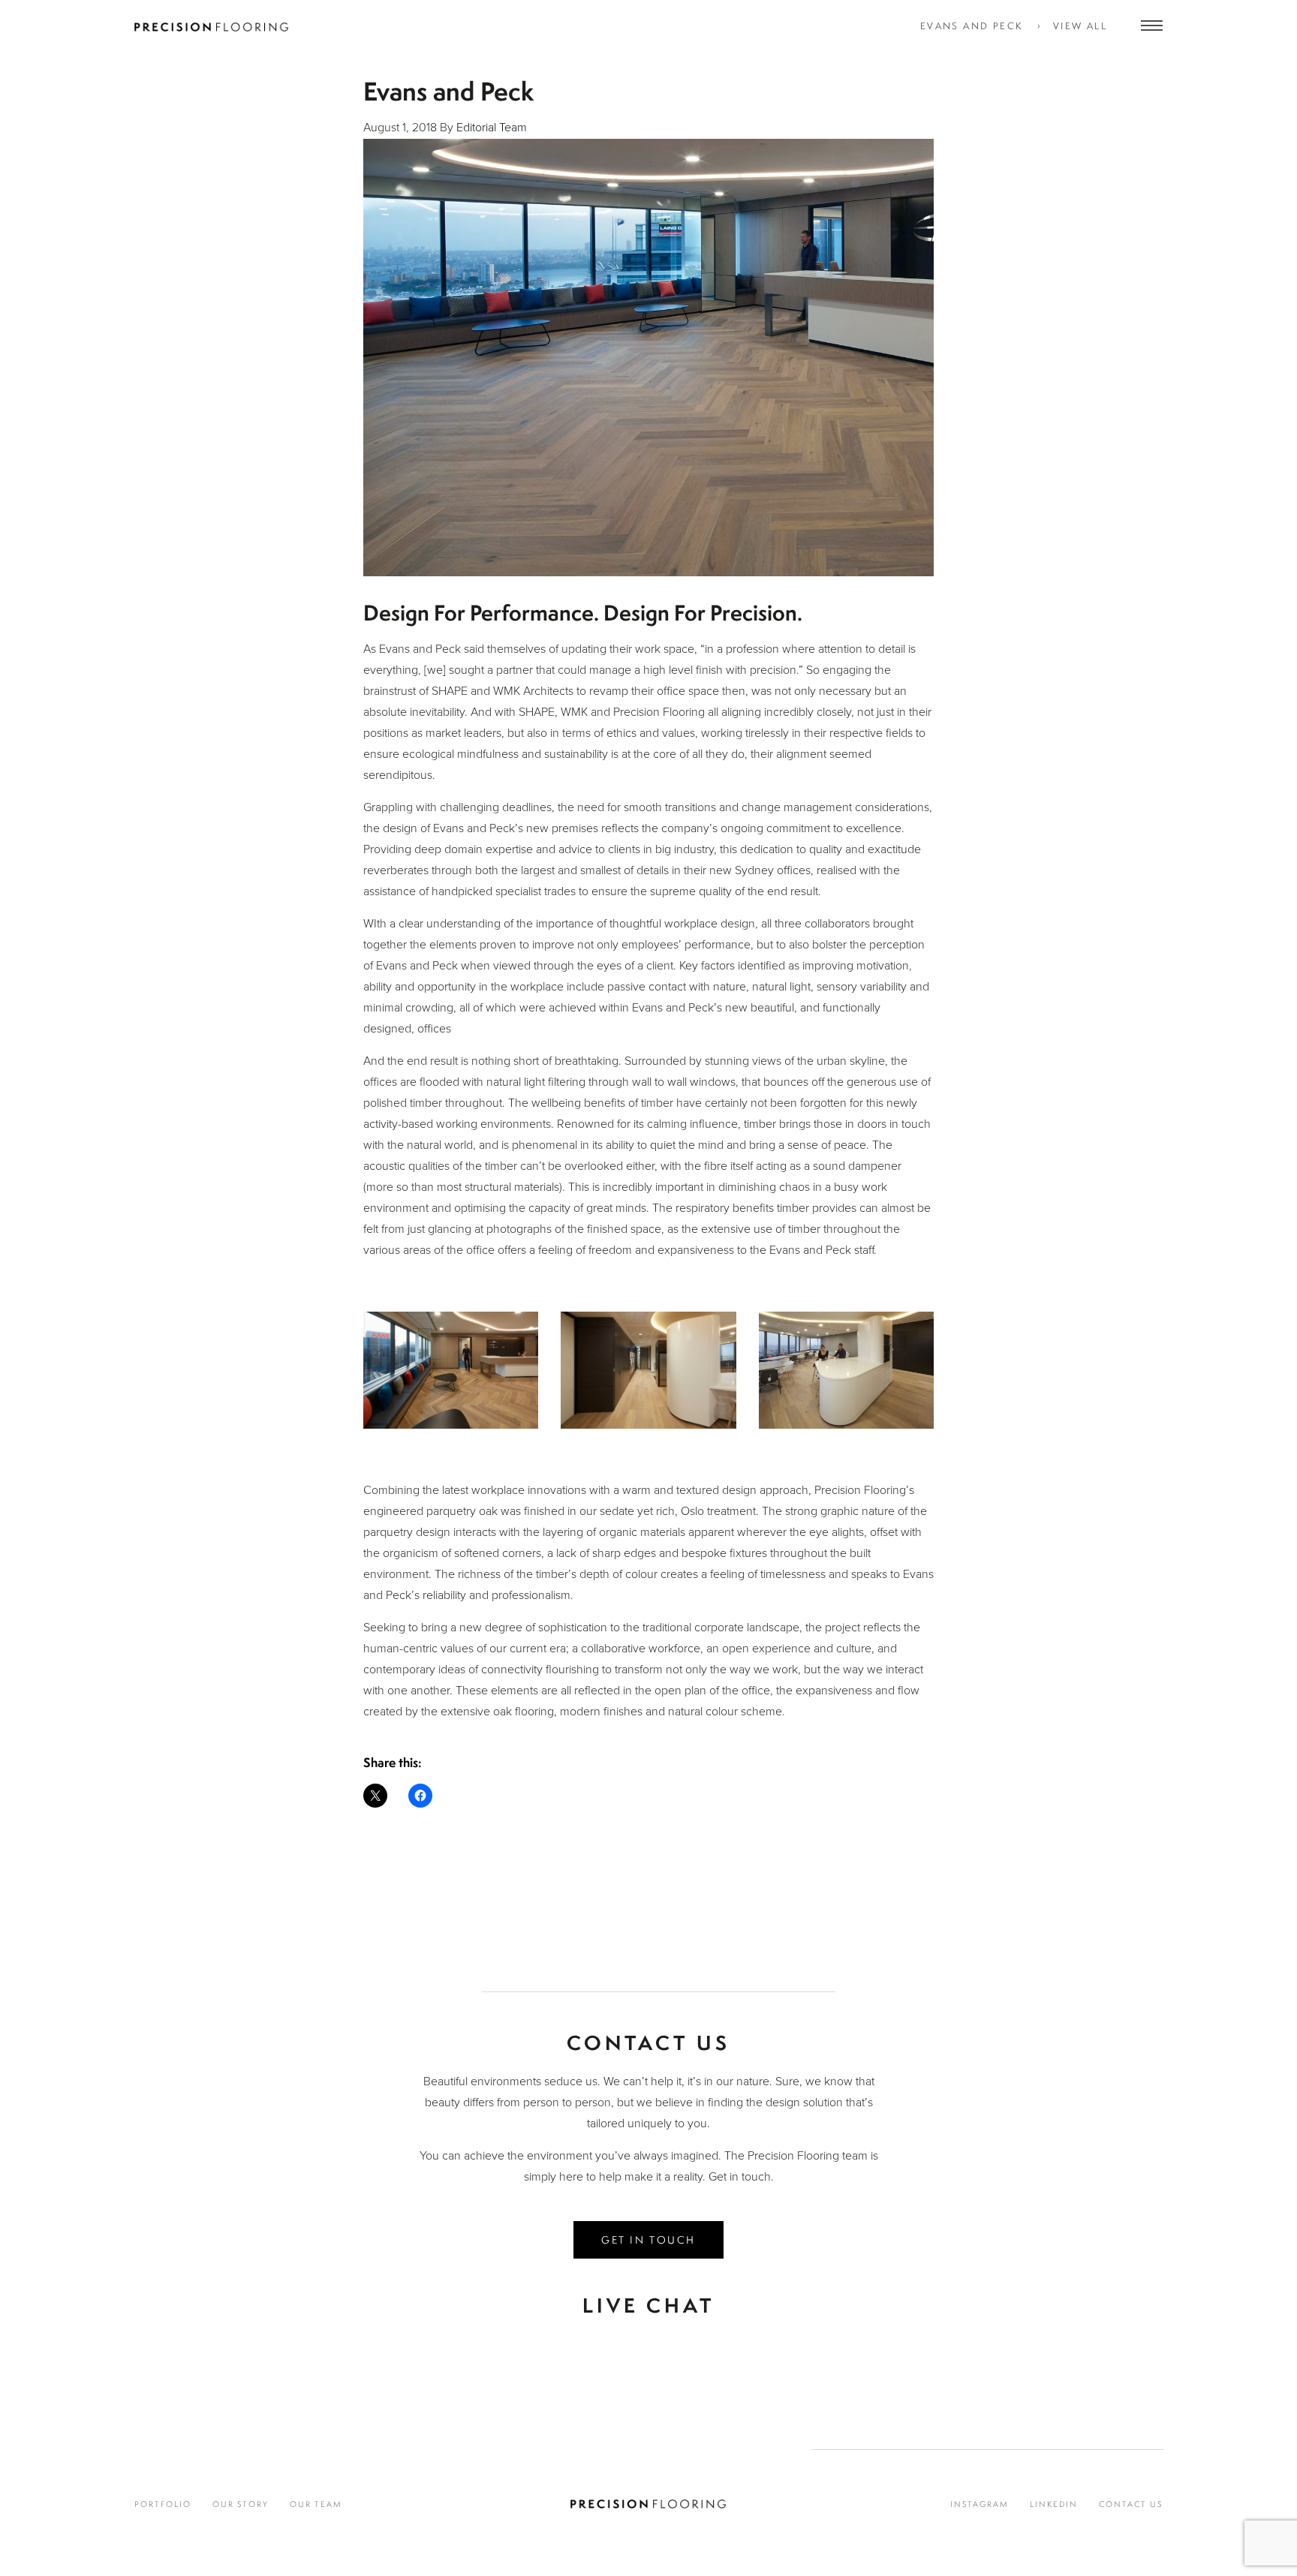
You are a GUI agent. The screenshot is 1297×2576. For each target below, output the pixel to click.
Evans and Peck (972, 26)
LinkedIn (1054, 2504)
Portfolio (163, 2504)
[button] (451, 1381)
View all (1080, 26)
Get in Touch (648, 2239)
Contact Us (1131, 2504)
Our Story (241, 2504)
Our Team (316, 2504)
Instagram (980, 2504)
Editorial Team (492, 128)
